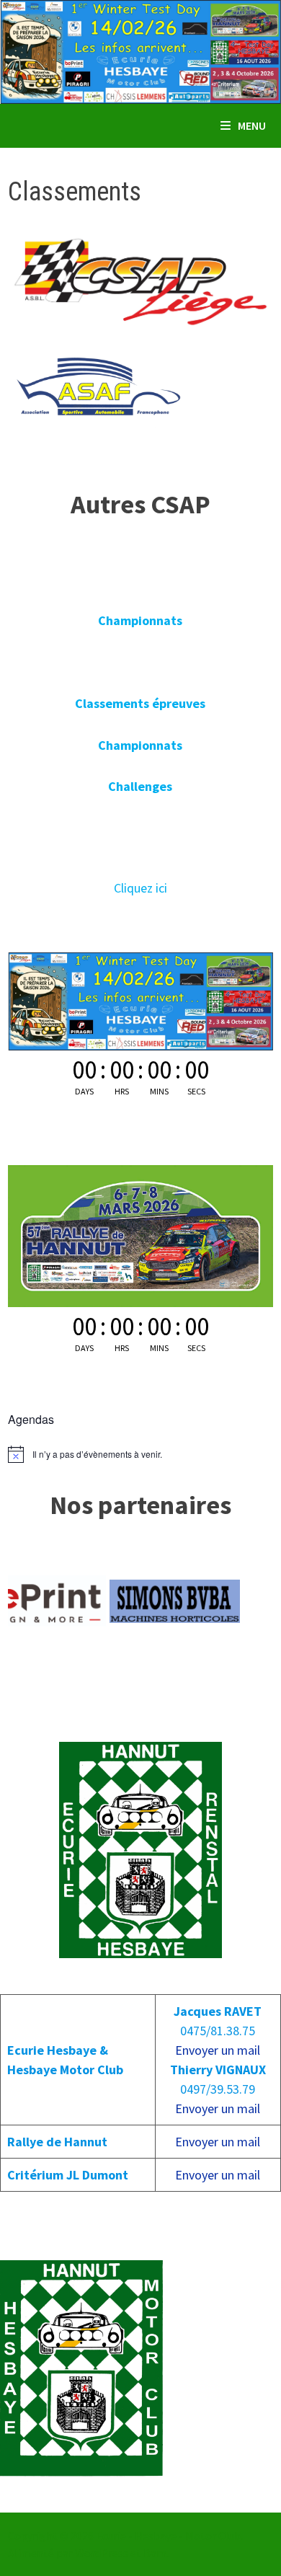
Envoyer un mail (218, 2050)
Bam (155, 2553)
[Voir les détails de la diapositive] (137, 1601)
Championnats (140, 620)
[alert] (140, 1454)
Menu (252, 125)
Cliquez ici (140, 888)
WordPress (102, 2553)
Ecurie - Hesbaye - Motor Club (168, 2536)
